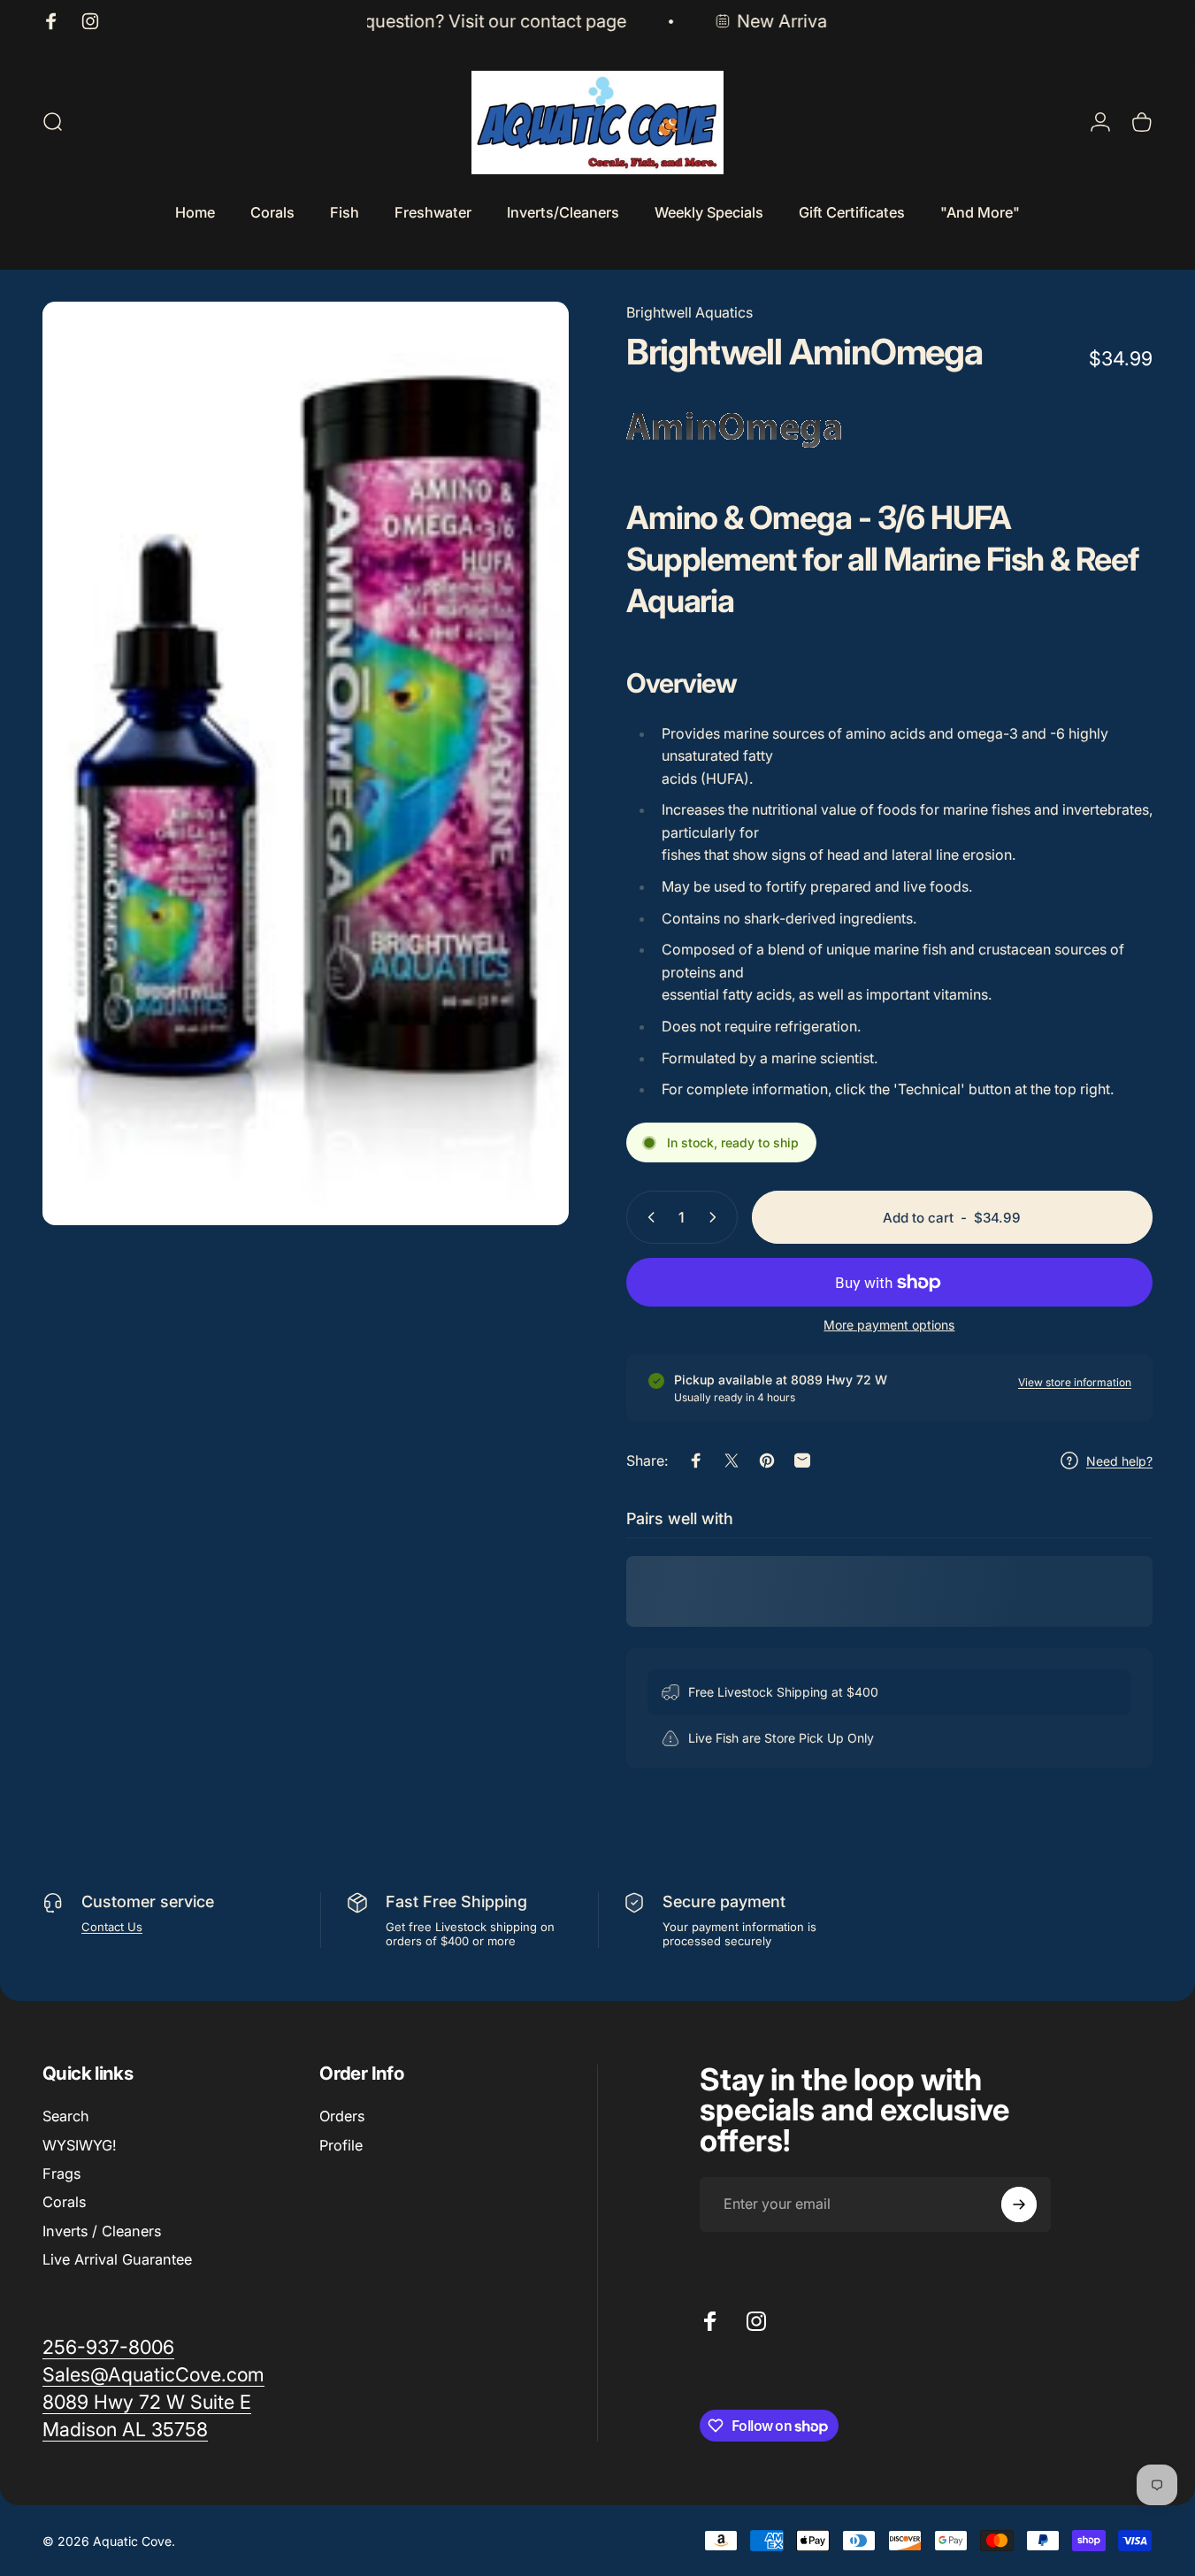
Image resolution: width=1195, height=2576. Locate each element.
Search (66, 2116)
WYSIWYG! (80, 2145)
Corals (64, 2202)
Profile (341, 2145)
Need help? (1119, 1461)
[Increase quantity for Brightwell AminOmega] (716, 1217)
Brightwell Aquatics (689, 312)
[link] (147, 2402)
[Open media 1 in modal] (306, 763)
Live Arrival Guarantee (117, 2259)
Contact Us (112, 1927)
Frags (61, 2173)
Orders (342, 2116)
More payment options (889, 1325)
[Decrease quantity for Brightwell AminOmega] (647, 1217)
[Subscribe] (1019, 2204)
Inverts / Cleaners (102, 2231)
